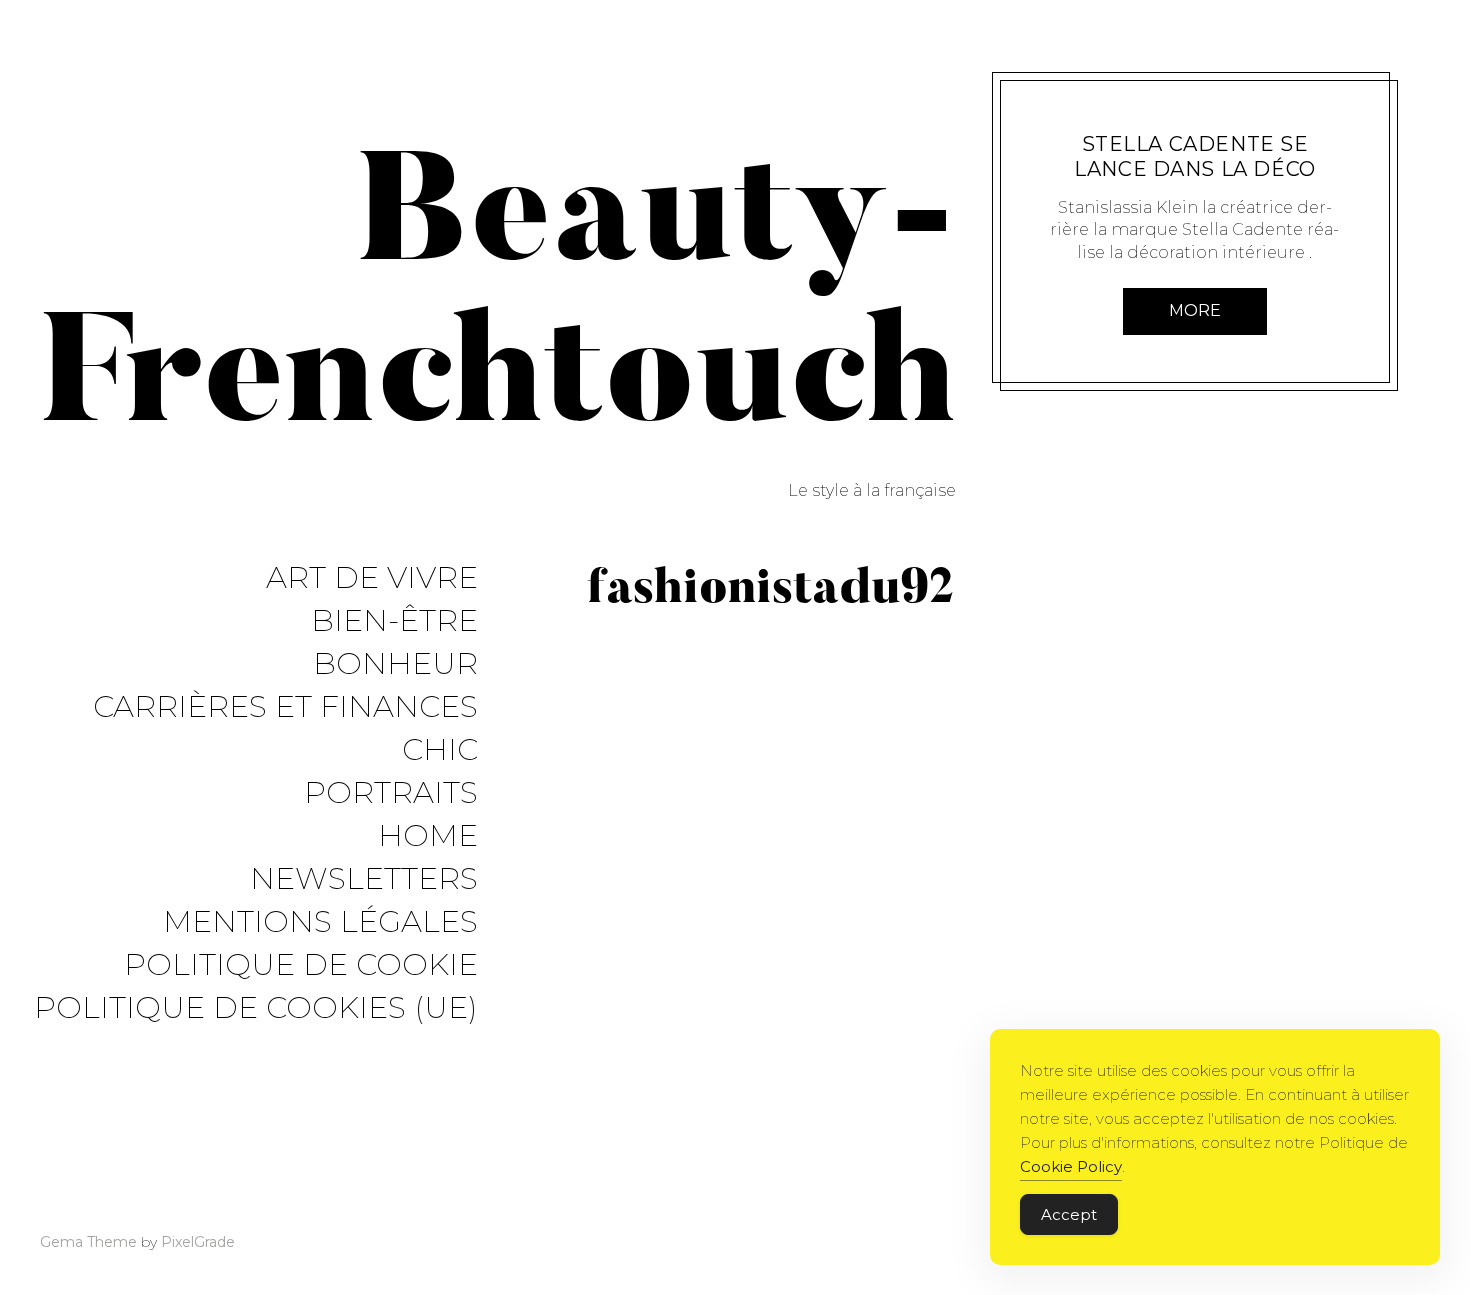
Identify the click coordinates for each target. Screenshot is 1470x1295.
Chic (440, 750)
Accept (1069, 1214)
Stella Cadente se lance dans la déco (1194, 156)
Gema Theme (88, 1242)
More (1195, 310)
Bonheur (395, 664)
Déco (1103, 118)
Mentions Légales (320, 922)
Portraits (391, 793)
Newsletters (364, 879)
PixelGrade (198, 1242)
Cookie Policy (1071, 1166)
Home (428, 836)
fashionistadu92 (1184, 118)
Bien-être (394, 621)
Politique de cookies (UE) (256, 1008)
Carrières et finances (285, 707)
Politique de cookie (301, 965)
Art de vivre (372, 578)
